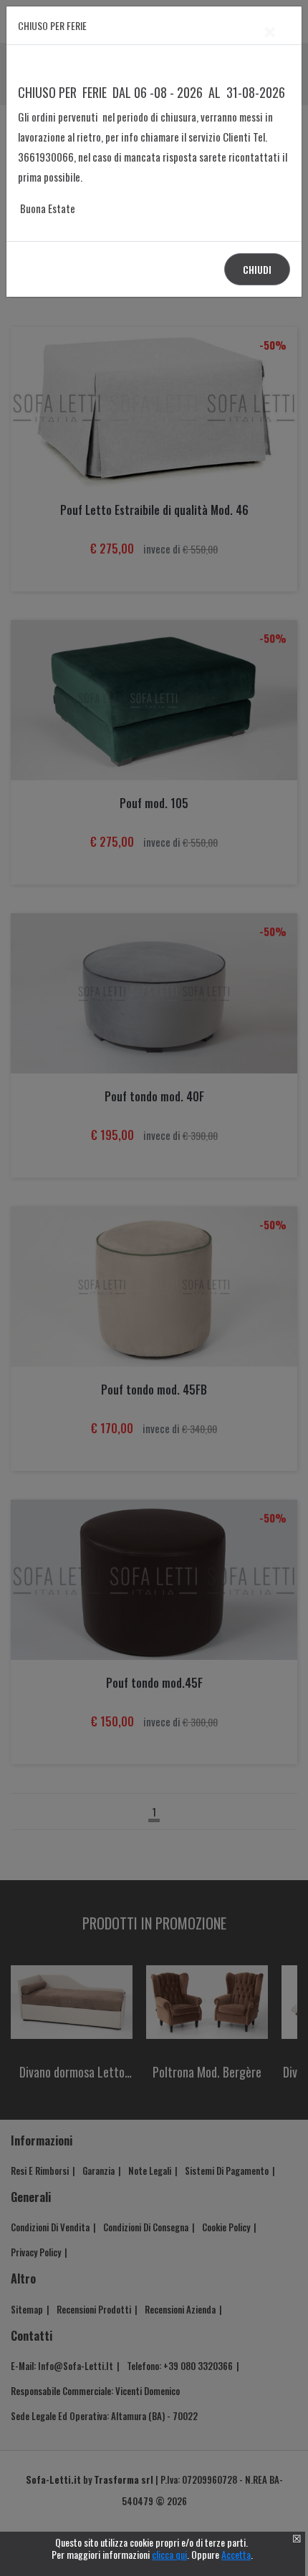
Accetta (236, 2554)
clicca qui (169, 2554)
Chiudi (257, 269)
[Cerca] (274, 1274)
